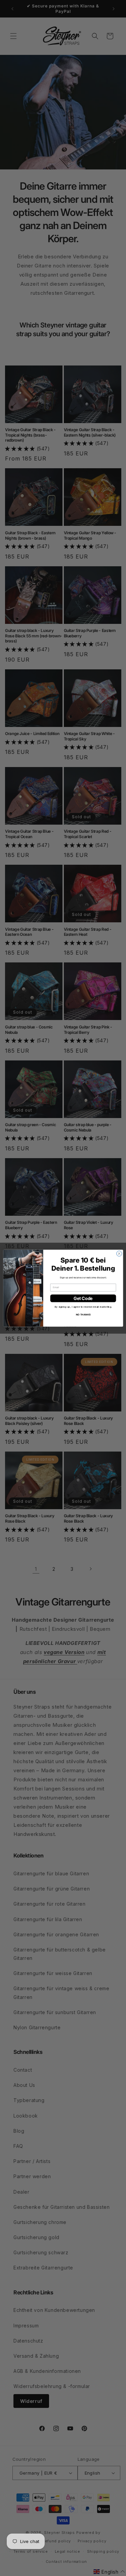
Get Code (83, 1298)
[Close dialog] (119, 1253)
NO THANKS (83, 1314)
